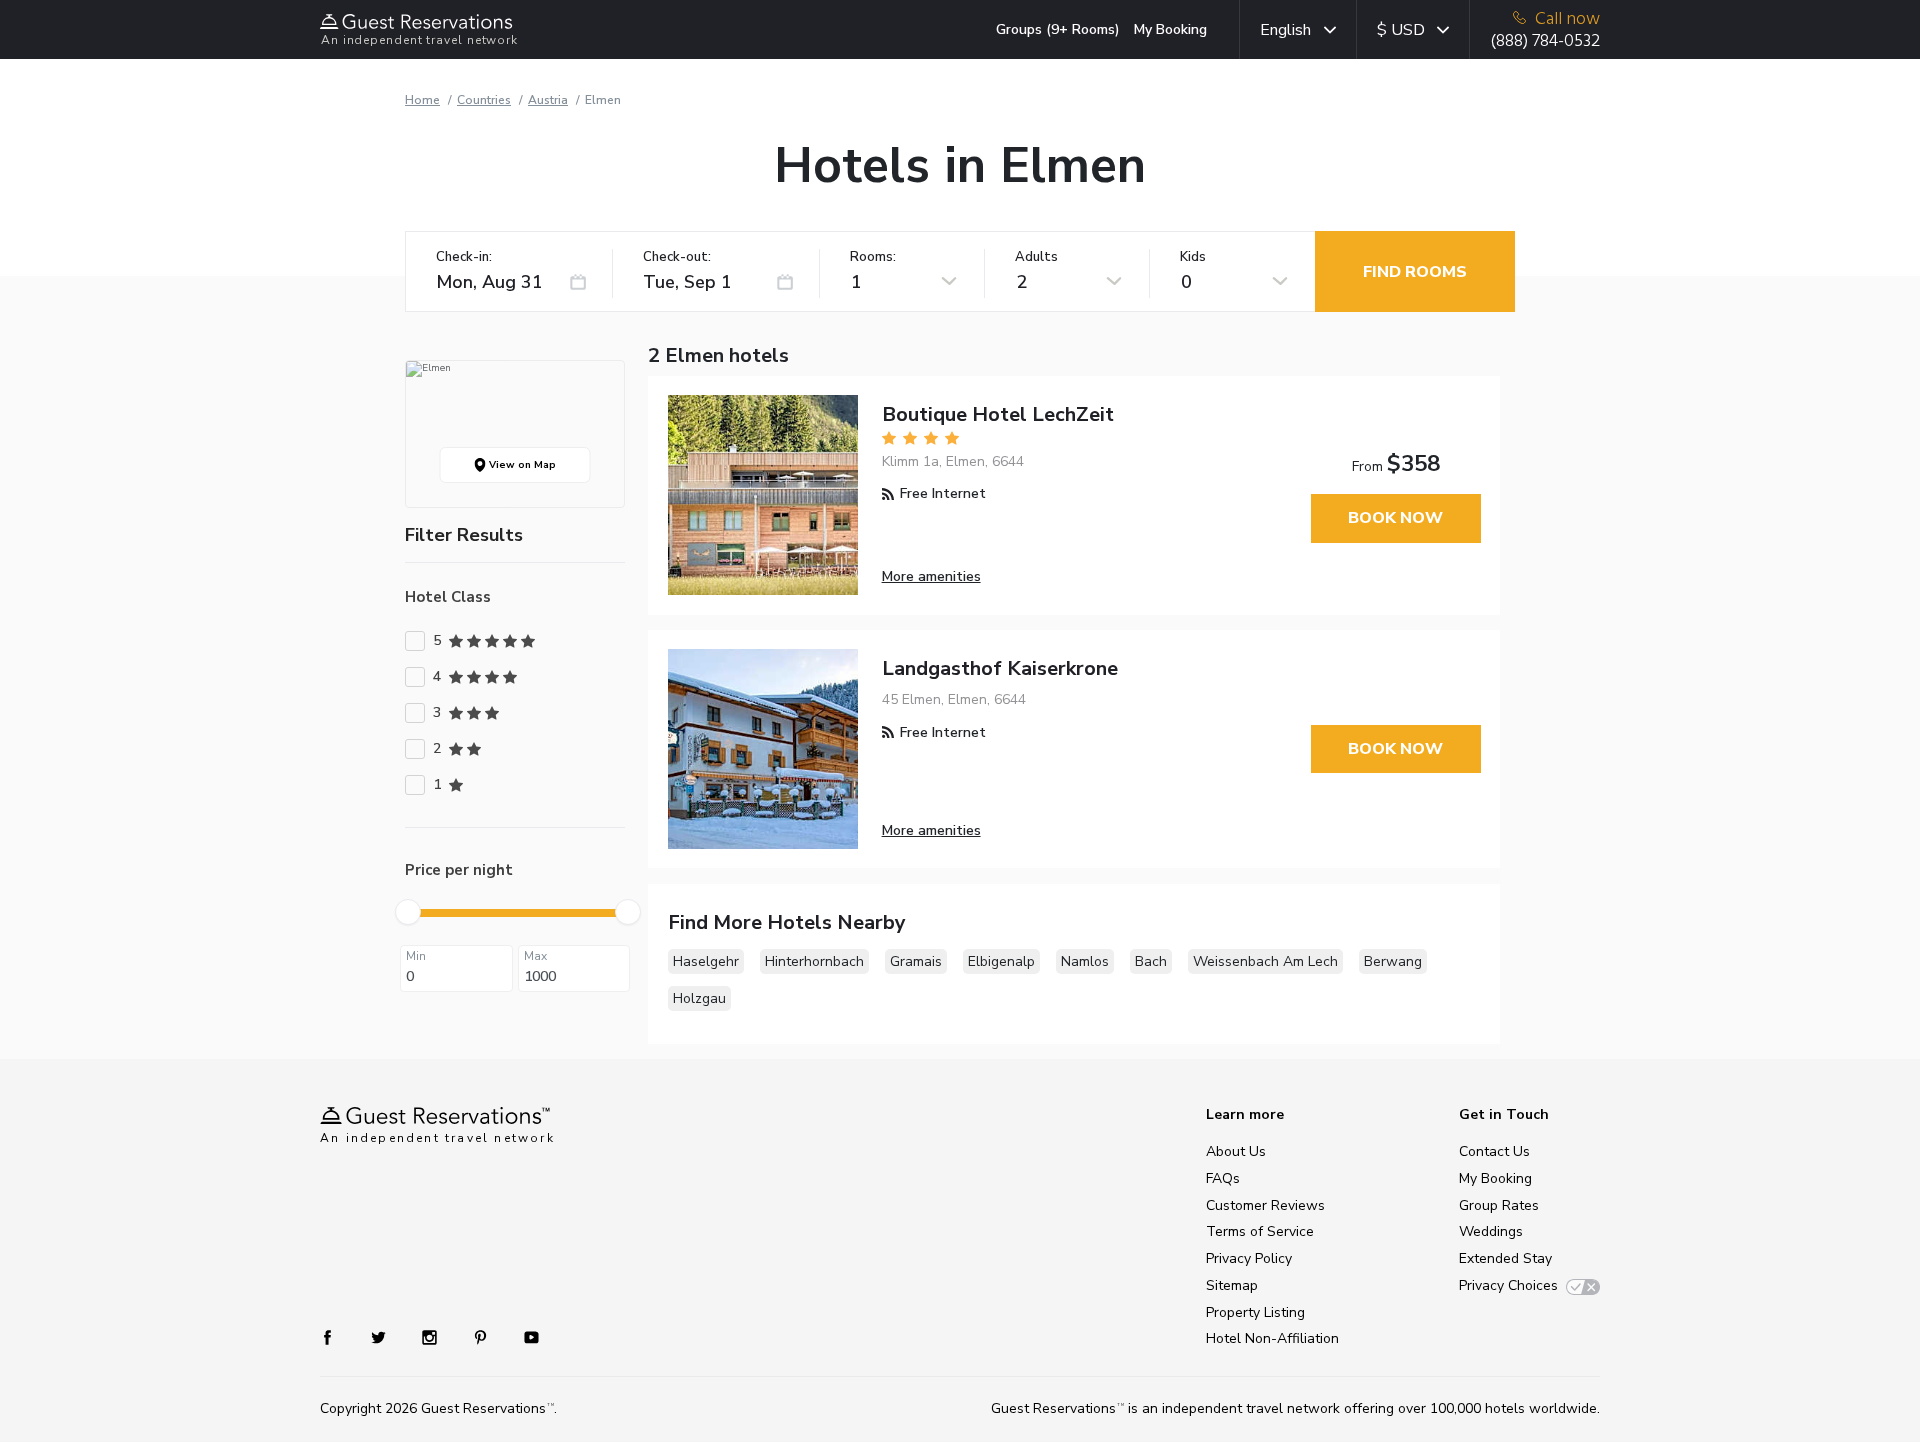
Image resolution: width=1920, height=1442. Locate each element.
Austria (548, 100)
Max (535, 956)
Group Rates (1499, 1205)
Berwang (1393, 961)
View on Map (521, 465)
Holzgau (699, 998)
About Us (1236, 1151)
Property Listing (1255, 1312)
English (1285, 30)
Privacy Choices (1508, 1285)
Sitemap (1232, 1285)
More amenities (931, 576)
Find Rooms (1415, 272)
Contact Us (1494, 1151)
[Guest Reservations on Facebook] (337, 1335)
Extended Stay (1505, 1258)
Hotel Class (448, 597)
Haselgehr (706, 961)
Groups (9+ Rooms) (1058, 29)
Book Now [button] (1395, 518)
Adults (1036, 257)
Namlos (1085, 961)
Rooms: (873, 257)
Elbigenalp (1001, 961)
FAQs (1223, 1178)
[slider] (408, 912)
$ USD (1401, 30)
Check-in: (464, 257)
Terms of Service (1260, 1231)
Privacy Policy (1249, 1258)
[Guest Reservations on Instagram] (431, 1335)
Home (422, 100)
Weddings (1491, 1231)
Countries (484, 100)
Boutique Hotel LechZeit (998, 414)
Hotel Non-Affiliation (1272, 1338)
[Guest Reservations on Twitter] (380, 1335)
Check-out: (677, 257)
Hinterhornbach (814, 961)
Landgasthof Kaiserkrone (1000, 668)
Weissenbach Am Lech (1265, 961)
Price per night (459, 870)
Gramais (916, 961)
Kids (1193, 257)
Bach (1151, 961)
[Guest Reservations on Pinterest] (482, 1335)
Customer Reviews (1265, 1205)
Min (416, 956)
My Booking (1170, 29)
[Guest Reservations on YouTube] (523, 1335)
